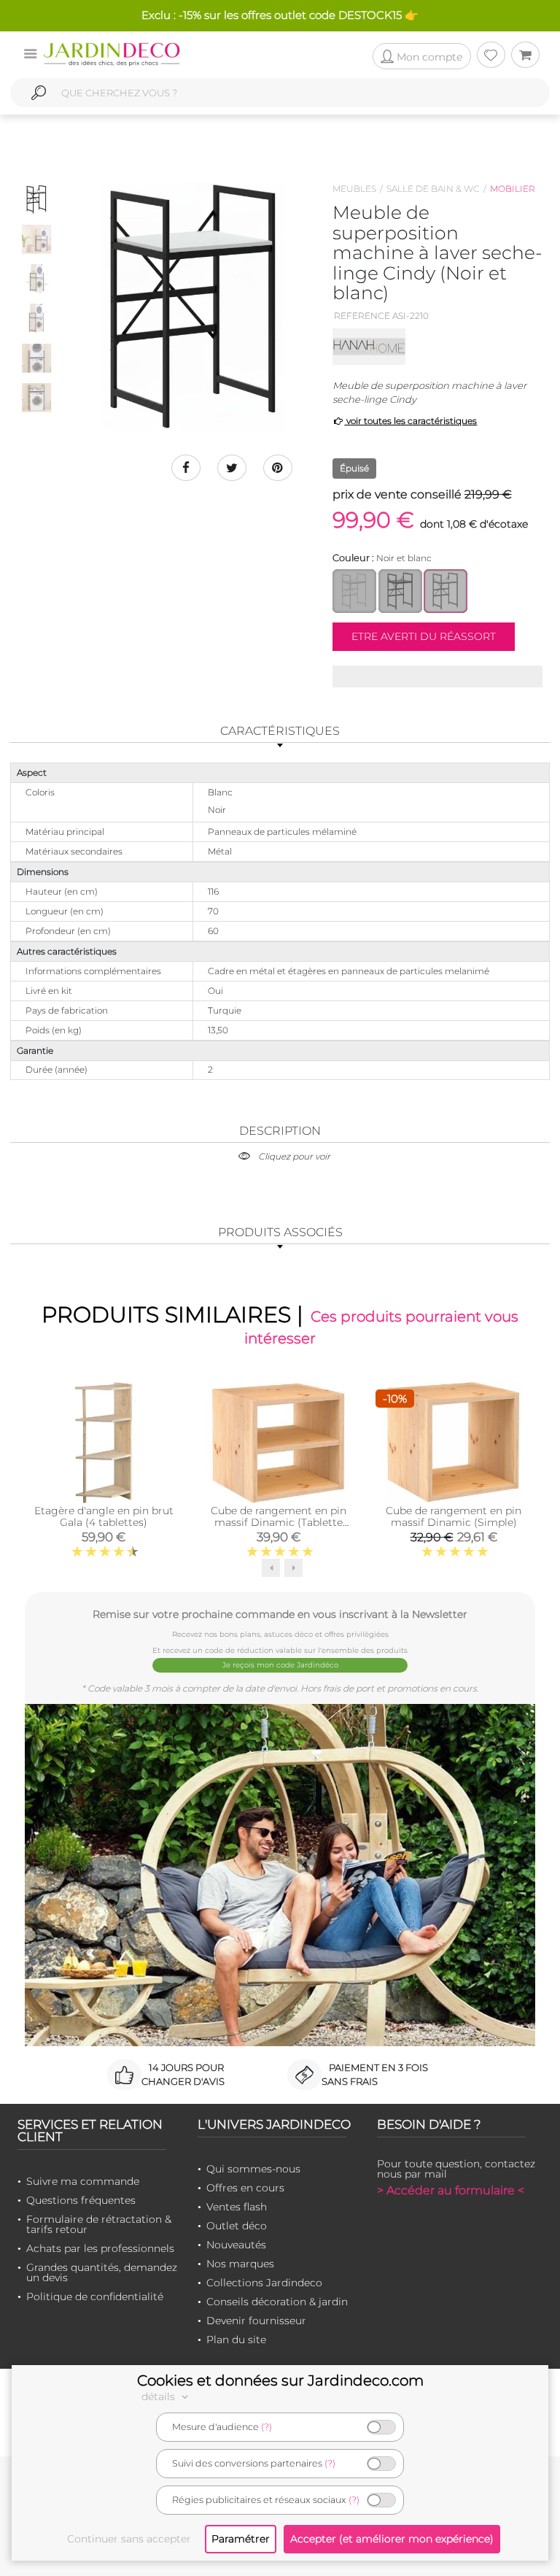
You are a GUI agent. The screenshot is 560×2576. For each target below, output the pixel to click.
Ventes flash (237, 2207)
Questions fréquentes (81, 2200)
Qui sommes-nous (253, 2169)
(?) (267, 2427)
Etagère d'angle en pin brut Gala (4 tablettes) (104, 1516)
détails (160, 2396)
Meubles (354, 189)
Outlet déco (237, 2226)
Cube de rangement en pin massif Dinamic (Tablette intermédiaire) (279, 1522)
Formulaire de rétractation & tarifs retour (99, 2224)
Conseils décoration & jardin (277, 2302)
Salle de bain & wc (433, 189)
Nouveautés (236, 2245)
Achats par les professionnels (100, 2248)
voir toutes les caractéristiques (411, 421)
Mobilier (513, 189)
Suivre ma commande (83, 2181)
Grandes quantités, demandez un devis (102, 2272)
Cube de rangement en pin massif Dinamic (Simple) (454, 1516)
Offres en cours (245, 2188)
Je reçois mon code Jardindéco (280, 1665)
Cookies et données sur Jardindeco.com (280, 2380)
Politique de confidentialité (95, 2297)
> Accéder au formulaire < (451, 2190)
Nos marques (240, 2264)
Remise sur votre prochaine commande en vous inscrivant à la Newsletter (280, 1614)
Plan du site (236, 2340)
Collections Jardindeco (264, 2283)
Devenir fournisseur (256, 2321)
